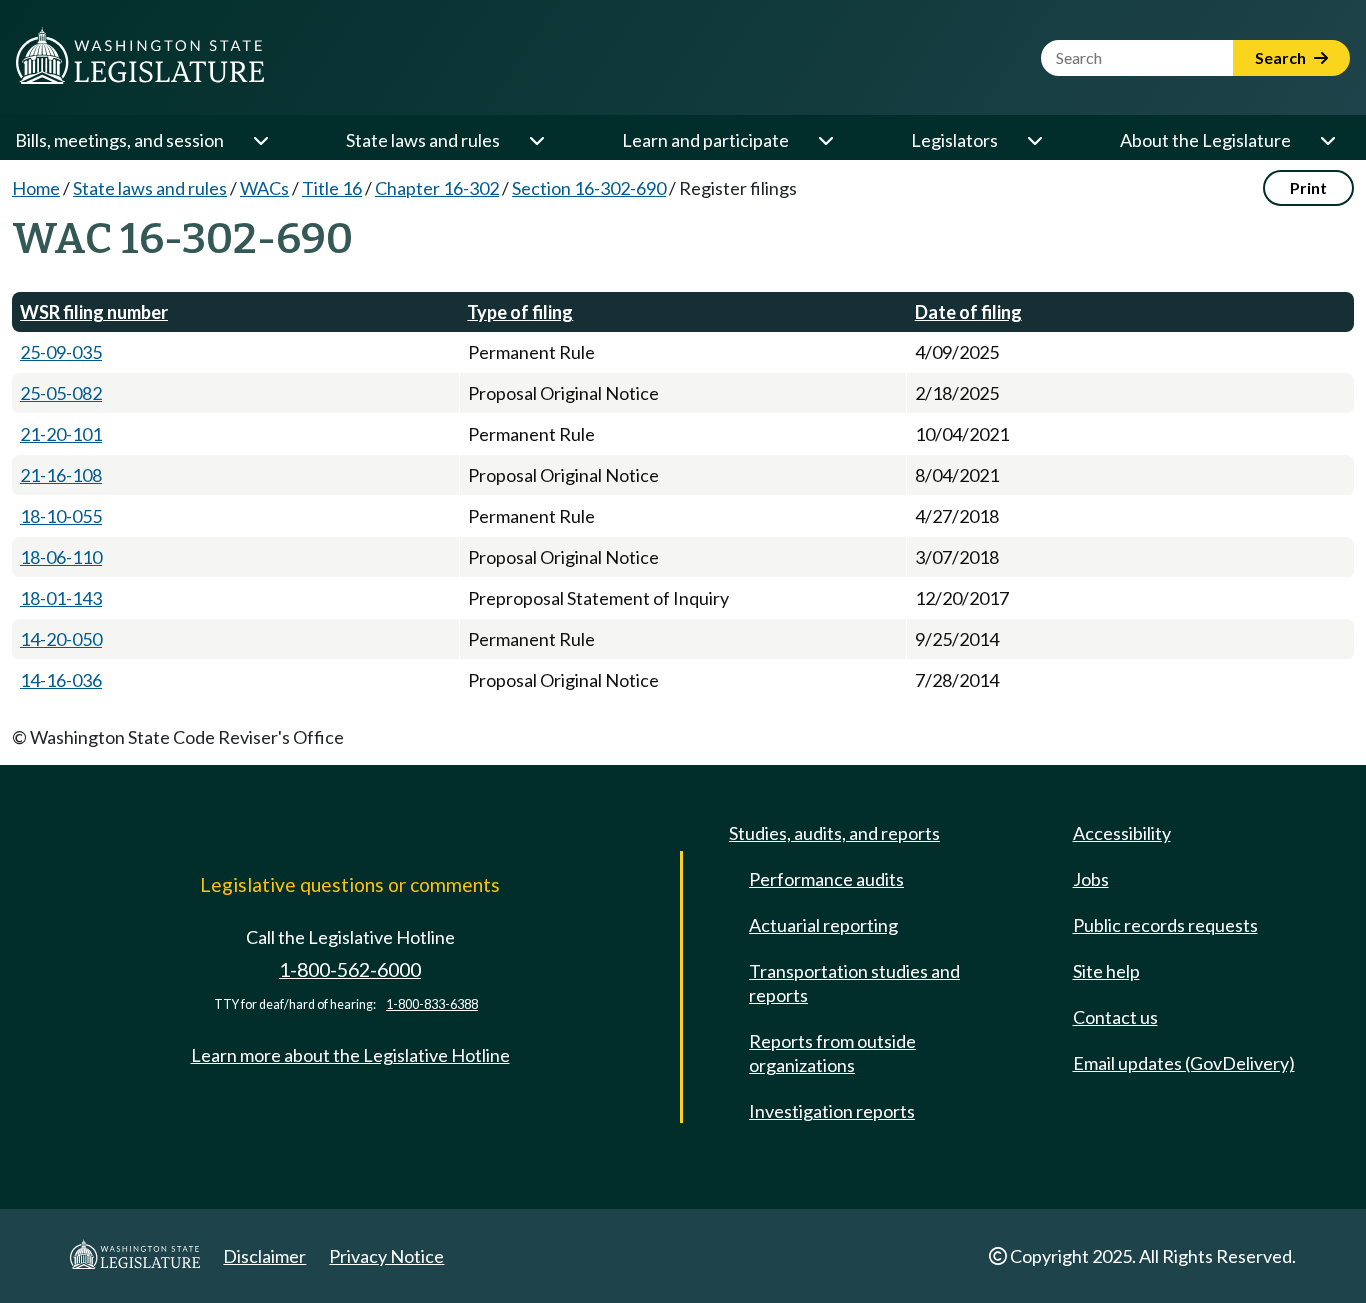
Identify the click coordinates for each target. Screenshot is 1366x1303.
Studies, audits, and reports (834, 833)
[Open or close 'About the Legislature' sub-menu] (1327, 140)
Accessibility (1122, 833)
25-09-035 (61, 352)
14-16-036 (61, 680)
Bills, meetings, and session (119, 140)
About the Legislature (1205, 140)
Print (1308, 187)
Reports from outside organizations (832, 1053)
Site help (1106, 971)
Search (1282, 57)
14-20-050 (61, 639)
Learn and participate (705, 140)
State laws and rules (423, 140)
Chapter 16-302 (437, 188)
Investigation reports (832, 1111)
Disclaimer (264, 1256)
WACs (264, 188)
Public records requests (1165, 925)
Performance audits (826, 879)
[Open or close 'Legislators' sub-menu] (1034, 140)
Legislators (954, 140)
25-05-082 (61, 393)
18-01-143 (61, 598)
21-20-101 (61, 434)
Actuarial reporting (823, 925)
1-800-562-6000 (350, 969)
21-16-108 (61, 475)
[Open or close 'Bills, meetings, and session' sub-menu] (260, 140)
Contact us (1115, 1017)
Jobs (1091, 879)
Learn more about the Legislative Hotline (350, 1055)
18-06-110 (61, 557)
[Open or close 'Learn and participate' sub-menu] (825, 140)
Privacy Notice (386, 1256)
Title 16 (332, 188)
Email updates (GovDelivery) (1184, 1063)
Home (36, 188)
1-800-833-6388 (432, 1004)
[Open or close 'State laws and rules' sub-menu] (536, 140)
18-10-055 (61, 516)
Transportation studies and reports (854, 983)
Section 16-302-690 (589, 188)
